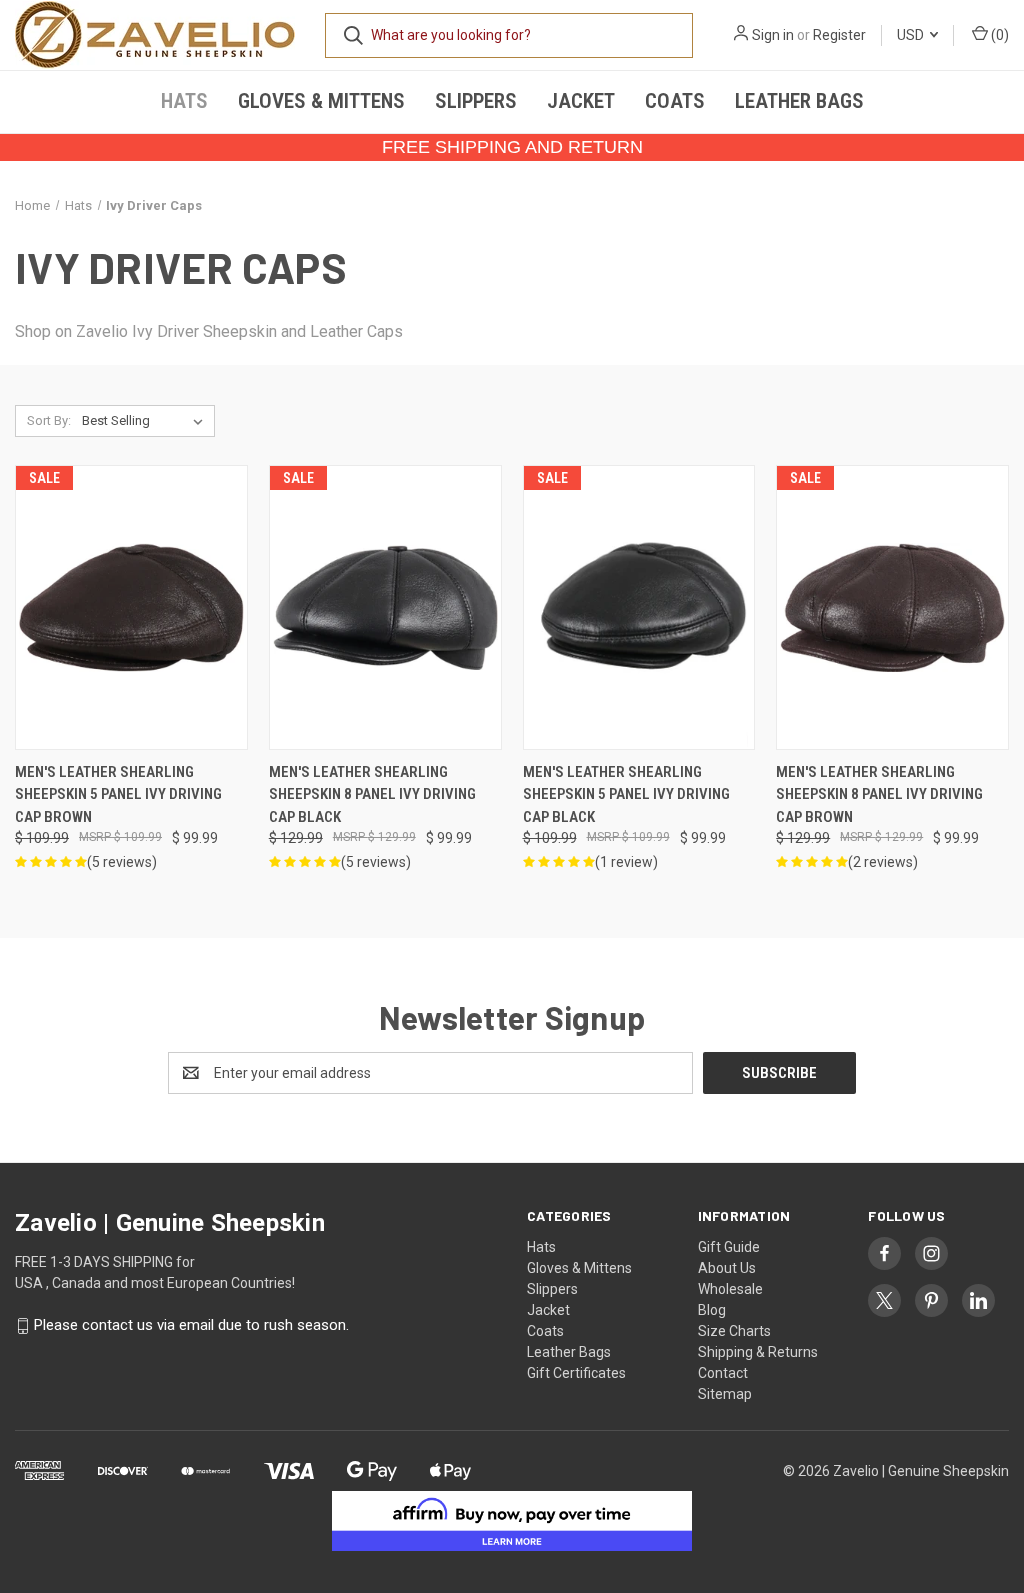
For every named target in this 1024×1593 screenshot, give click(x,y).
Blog (712, 1310)
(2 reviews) (883, 862)
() (998, 35)
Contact (723, 1373)
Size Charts (734, 1331)
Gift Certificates (576, 1373)
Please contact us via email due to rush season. (191, 1326)
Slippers (476, 101)
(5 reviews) (122, 862)
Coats (675, 101)
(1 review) (626, 862)
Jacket (581, 101)
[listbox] (146, 421)
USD (912, 35)
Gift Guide (729, 1247)
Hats (184, 101)
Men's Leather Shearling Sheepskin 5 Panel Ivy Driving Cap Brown (118, 794)
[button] (512, 1521)
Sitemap (725, 1394)
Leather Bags (799, 101)
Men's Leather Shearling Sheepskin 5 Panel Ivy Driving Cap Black (626, 794)
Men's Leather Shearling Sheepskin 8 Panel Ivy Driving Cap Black (372, 794)
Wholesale (730, 1289)
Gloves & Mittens (321, 101)
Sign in (773, 35)
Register (839, 35)
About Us (727, 1268)
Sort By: (49, 420)
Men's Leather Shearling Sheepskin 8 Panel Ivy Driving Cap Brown (879, 794)
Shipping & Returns (758, 1352)
